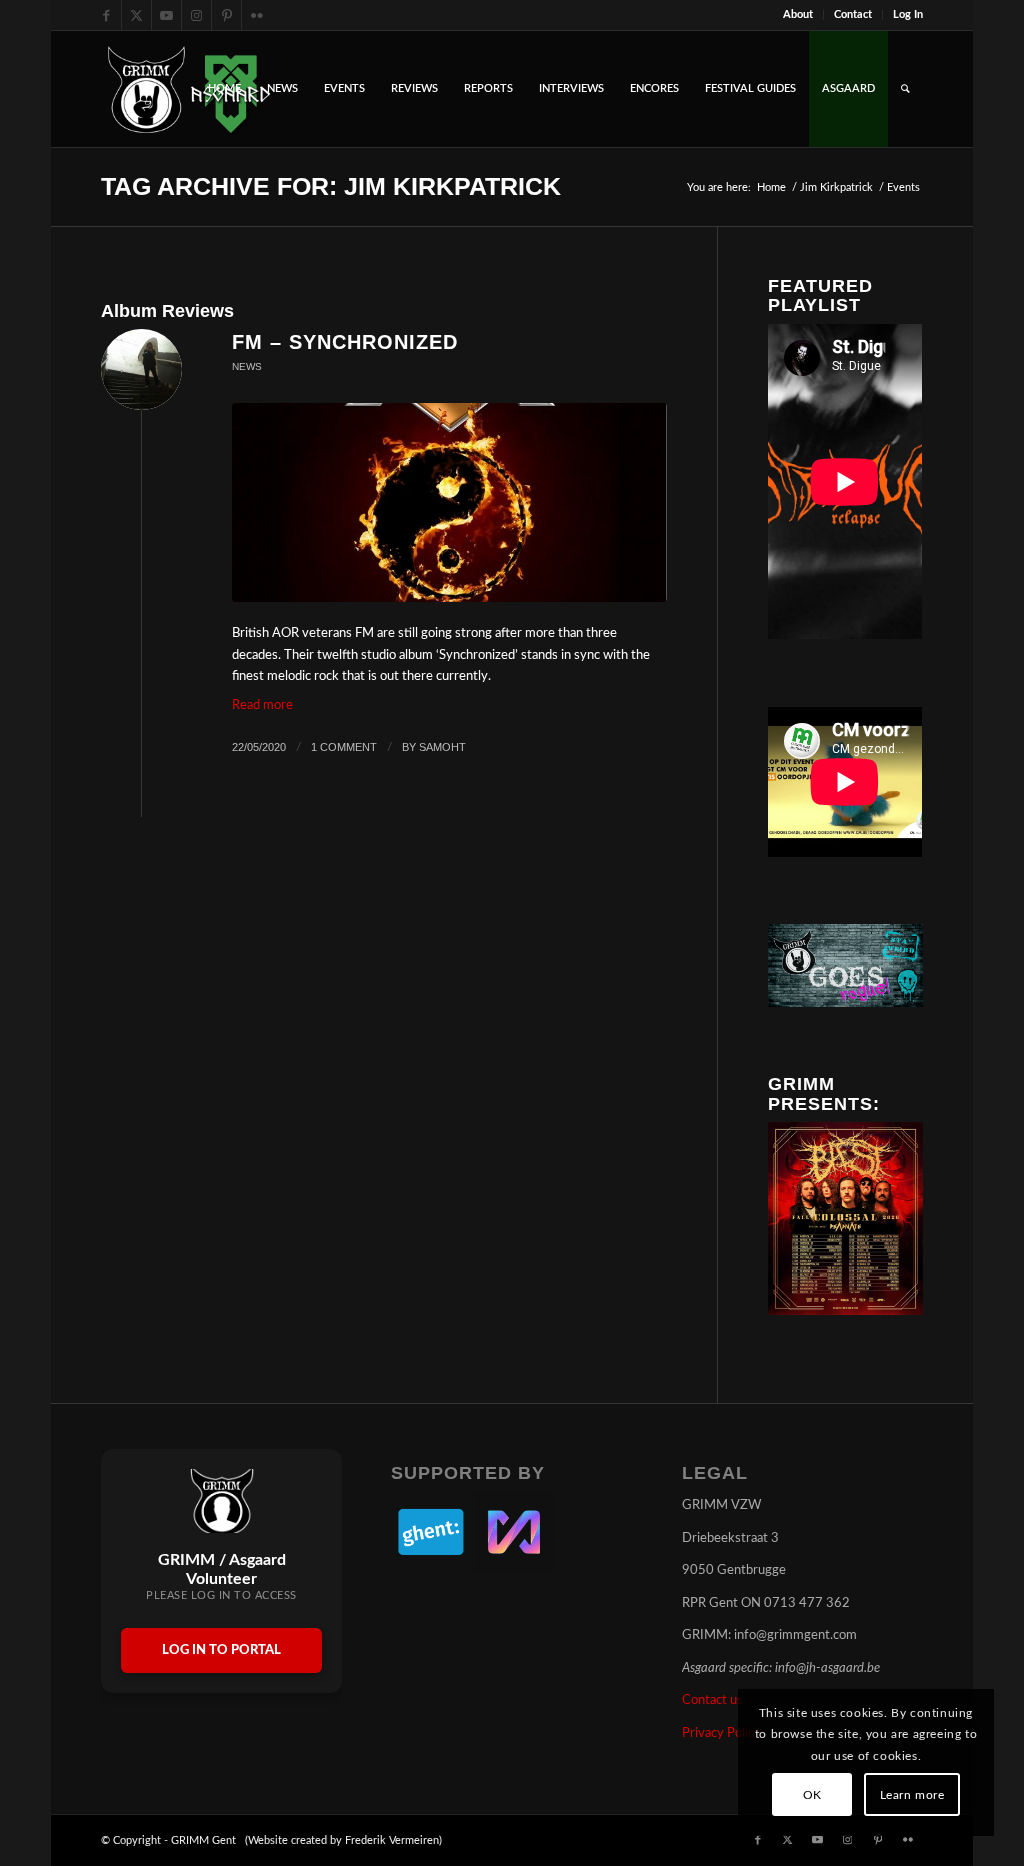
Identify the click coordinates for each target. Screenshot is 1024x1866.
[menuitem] (798, 15)
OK (812, 1795)
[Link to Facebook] (106, 15)
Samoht (442, 747)
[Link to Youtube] (166, 15)
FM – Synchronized (345, 342)
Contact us (712, 1700)
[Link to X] (136, 15)
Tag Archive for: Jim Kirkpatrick (331, 186)
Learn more (912, 1795)
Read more (262, 705)
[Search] (905, 89)
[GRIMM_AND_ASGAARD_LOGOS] (189, 89)
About (798, 14)
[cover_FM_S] (449, 503)
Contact (853, 14)
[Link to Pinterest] (226, 15)
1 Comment (344, 747)
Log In (908, 14)
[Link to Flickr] (257, 15)
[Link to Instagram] (196, 15)
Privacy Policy (721, 1733)
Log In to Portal (221, 1650)
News (247, 366)
